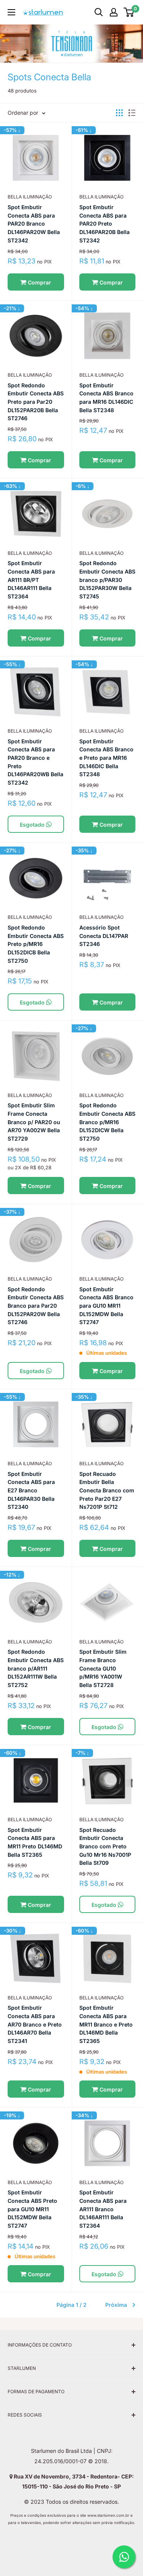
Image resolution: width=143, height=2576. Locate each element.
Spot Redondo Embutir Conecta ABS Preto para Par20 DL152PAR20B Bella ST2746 (36, 402)
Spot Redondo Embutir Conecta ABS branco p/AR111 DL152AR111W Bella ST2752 (36, 1668)
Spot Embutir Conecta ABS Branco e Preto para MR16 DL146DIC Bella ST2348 (106, 758)
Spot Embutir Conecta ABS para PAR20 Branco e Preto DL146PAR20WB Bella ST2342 (35, 762)
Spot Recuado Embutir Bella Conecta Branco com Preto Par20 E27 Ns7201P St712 (107, 1490)
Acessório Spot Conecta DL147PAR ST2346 (104, 936)
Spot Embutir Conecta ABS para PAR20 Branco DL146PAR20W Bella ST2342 (34, 224)
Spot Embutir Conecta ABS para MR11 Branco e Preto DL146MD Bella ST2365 (106, 2024)
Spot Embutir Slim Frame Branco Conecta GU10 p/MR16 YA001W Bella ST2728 (103, 1668)
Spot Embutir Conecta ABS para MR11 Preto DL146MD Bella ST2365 (35, 1842)
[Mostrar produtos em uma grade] (119, 113)
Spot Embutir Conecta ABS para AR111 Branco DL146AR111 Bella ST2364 (103, 2209)
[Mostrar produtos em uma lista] (132, 113)
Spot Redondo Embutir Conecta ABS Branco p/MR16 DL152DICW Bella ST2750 (107, 1122)
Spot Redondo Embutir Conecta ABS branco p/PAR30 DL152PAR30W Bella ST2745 (107, 580)
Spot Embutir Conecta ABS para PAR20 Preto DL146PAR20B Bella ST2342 (104, 224)
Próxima (116, 2305)
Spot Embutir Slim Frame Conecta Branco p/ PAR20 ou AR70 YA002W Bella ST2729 (34, 1122)
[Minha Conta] (114, 12)
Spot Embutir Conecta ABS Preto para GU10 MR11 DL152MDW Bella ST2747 (32, 2209)
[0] (129, 12)
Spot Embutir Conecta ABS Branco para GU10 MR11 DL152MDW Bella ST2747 (106, 1306)
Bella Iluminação (30, 197)
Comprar (39, 282)
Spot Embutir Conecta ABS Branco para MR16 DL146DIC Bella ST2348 (106, 398)
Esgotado (33, 825)
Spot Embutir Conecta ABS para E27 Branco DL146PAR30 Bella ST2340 (31, 1490)
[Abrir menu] (11, 12)
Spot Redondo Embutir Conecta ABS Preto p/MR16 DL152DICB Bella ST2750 (36, 944)
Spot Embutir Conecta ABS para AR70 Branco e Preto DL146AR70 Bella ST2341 (35, 2024)
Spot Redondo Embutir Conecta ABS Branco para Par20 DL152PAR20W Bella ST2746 (36, 1306)
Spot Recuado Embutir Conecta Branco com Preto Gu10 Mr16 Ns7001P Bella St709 (105, 1846)
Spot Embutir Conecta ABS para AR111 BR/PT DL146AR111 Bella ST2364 (31, 580)
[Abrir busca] (99, 12)
